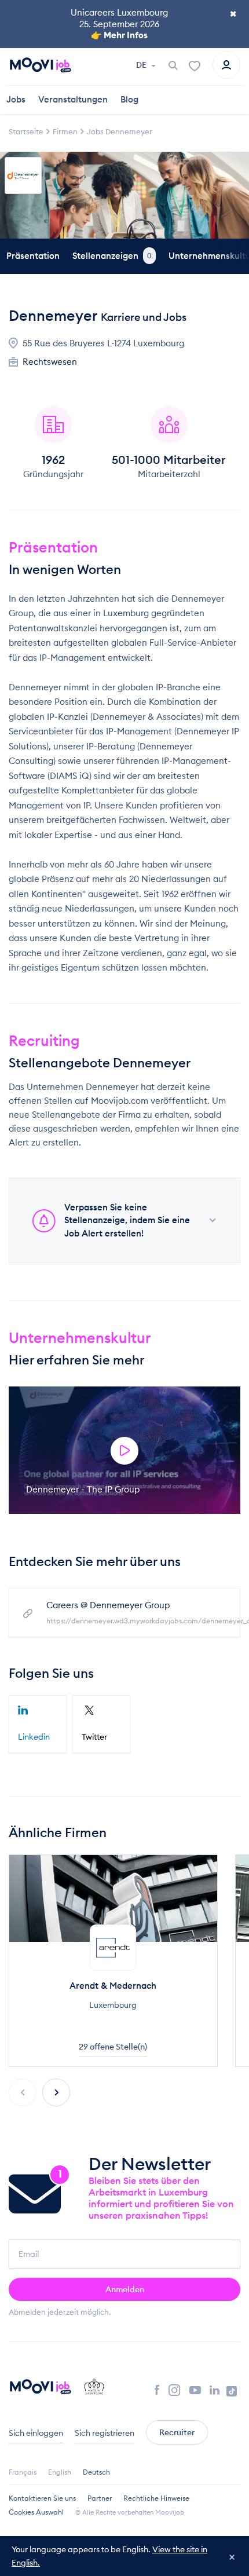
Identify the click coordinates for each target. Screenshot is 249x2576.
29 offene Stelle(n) (113, 2047)
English (60, 2472)
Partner (100, 2498)
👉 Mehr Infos (119, 35)
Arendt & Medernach (113, 1986)
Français (23, 2472)
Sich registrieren (105, 2433)
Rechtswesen (50, 362)
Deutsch (96, 2472)
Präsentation (33, 256)
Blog (129, 99)
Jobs (16, 99)
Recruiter (177, 2432)
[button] (56, 2092)
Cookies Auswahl (36, 2512)
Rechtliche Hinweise (156, 2498)
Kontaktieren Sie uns (42, 2498)
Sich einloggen (36, 2433)
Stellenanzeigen (112, 256)
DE (142, 65)
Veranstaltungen (73, 99)
